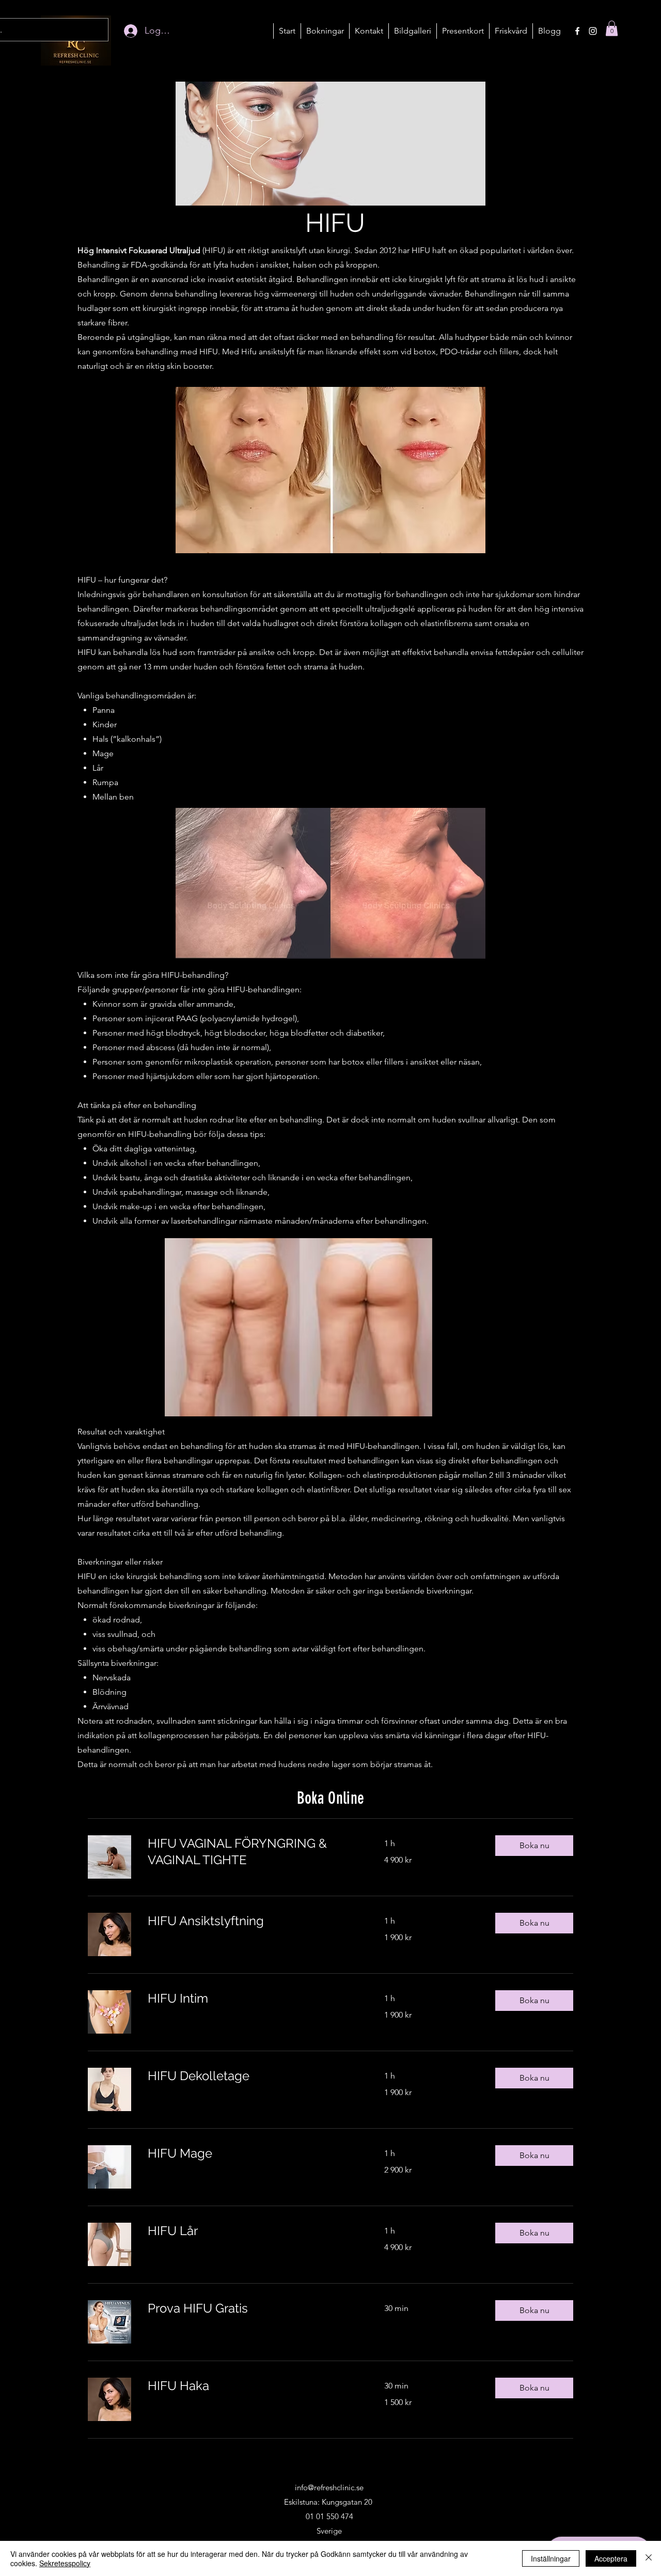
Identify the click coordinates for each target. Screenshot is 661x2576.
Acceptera (611, 2558)
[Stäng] (649, 2558)
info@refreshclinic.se (329, 2487)
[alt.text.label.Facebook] (577, 31)
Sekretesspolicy (65, 2563)
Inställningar (551, 2558)
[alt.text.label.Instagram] (593, 31)
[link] (254, 1852)
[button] (325, 31)
